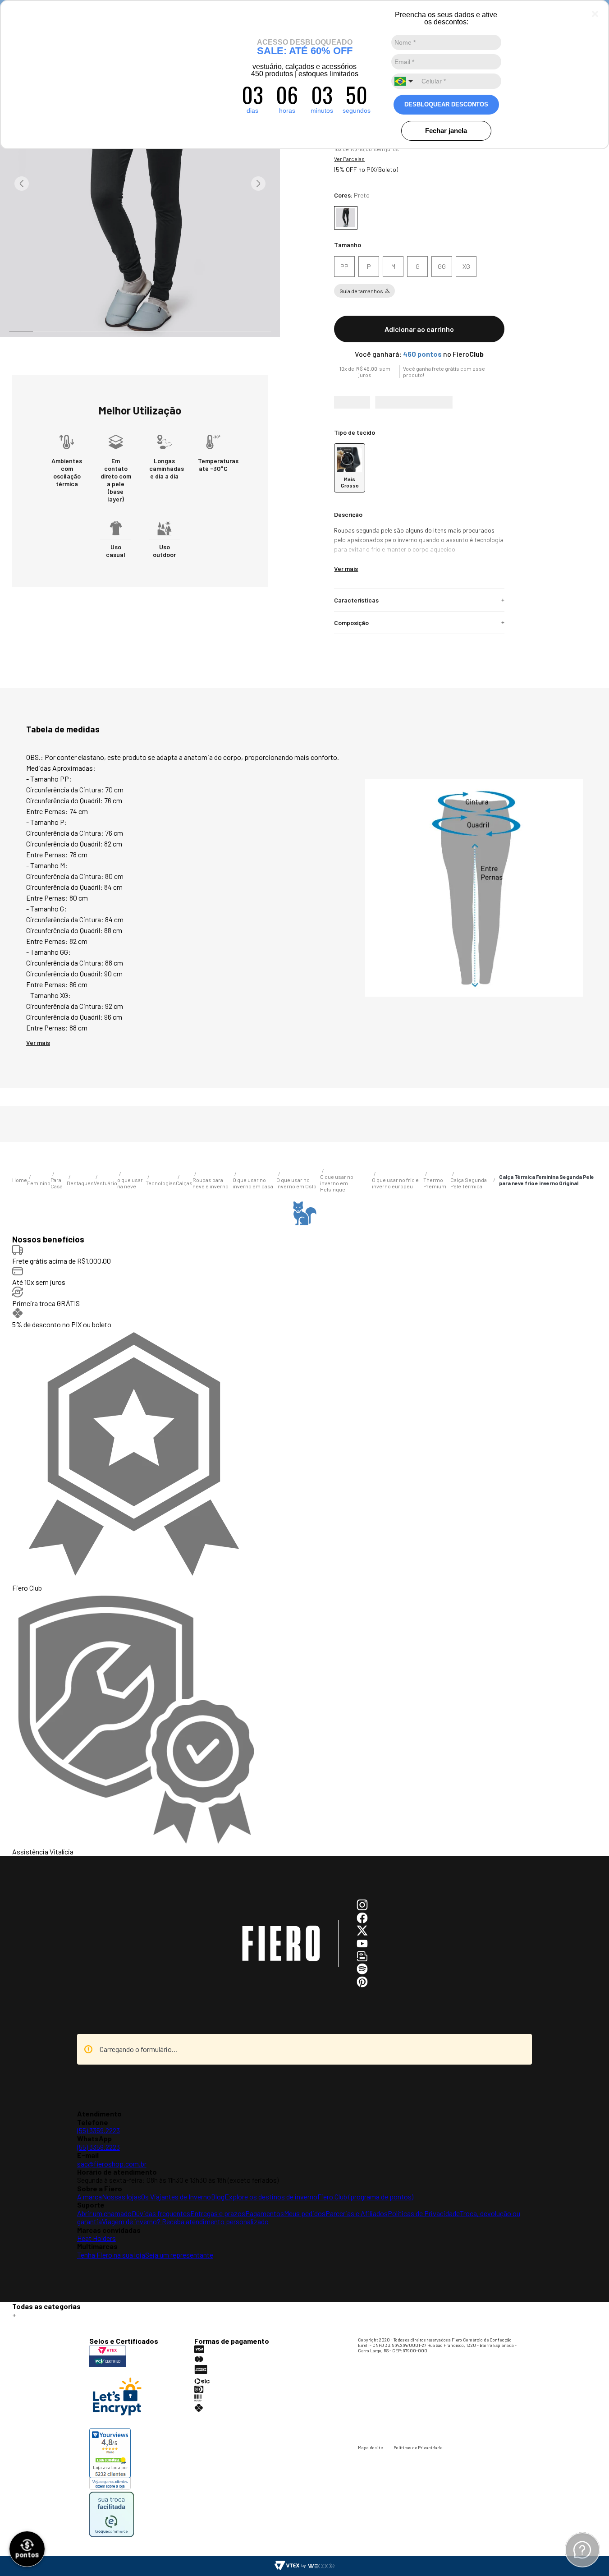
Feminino (45, 2306)
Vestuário (74, 2306)
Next (258, 184)
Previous (22, 184)
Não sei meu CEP (351, 435)
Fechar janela (446, 131)
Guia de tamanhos (361, 291)
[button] (344, 267)
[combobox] (405, 81)
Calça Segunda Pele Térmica (126, 2306)
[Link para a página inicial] (20, 2306)
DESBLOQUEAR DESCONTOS (446, 104)
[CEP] (414, 407)
